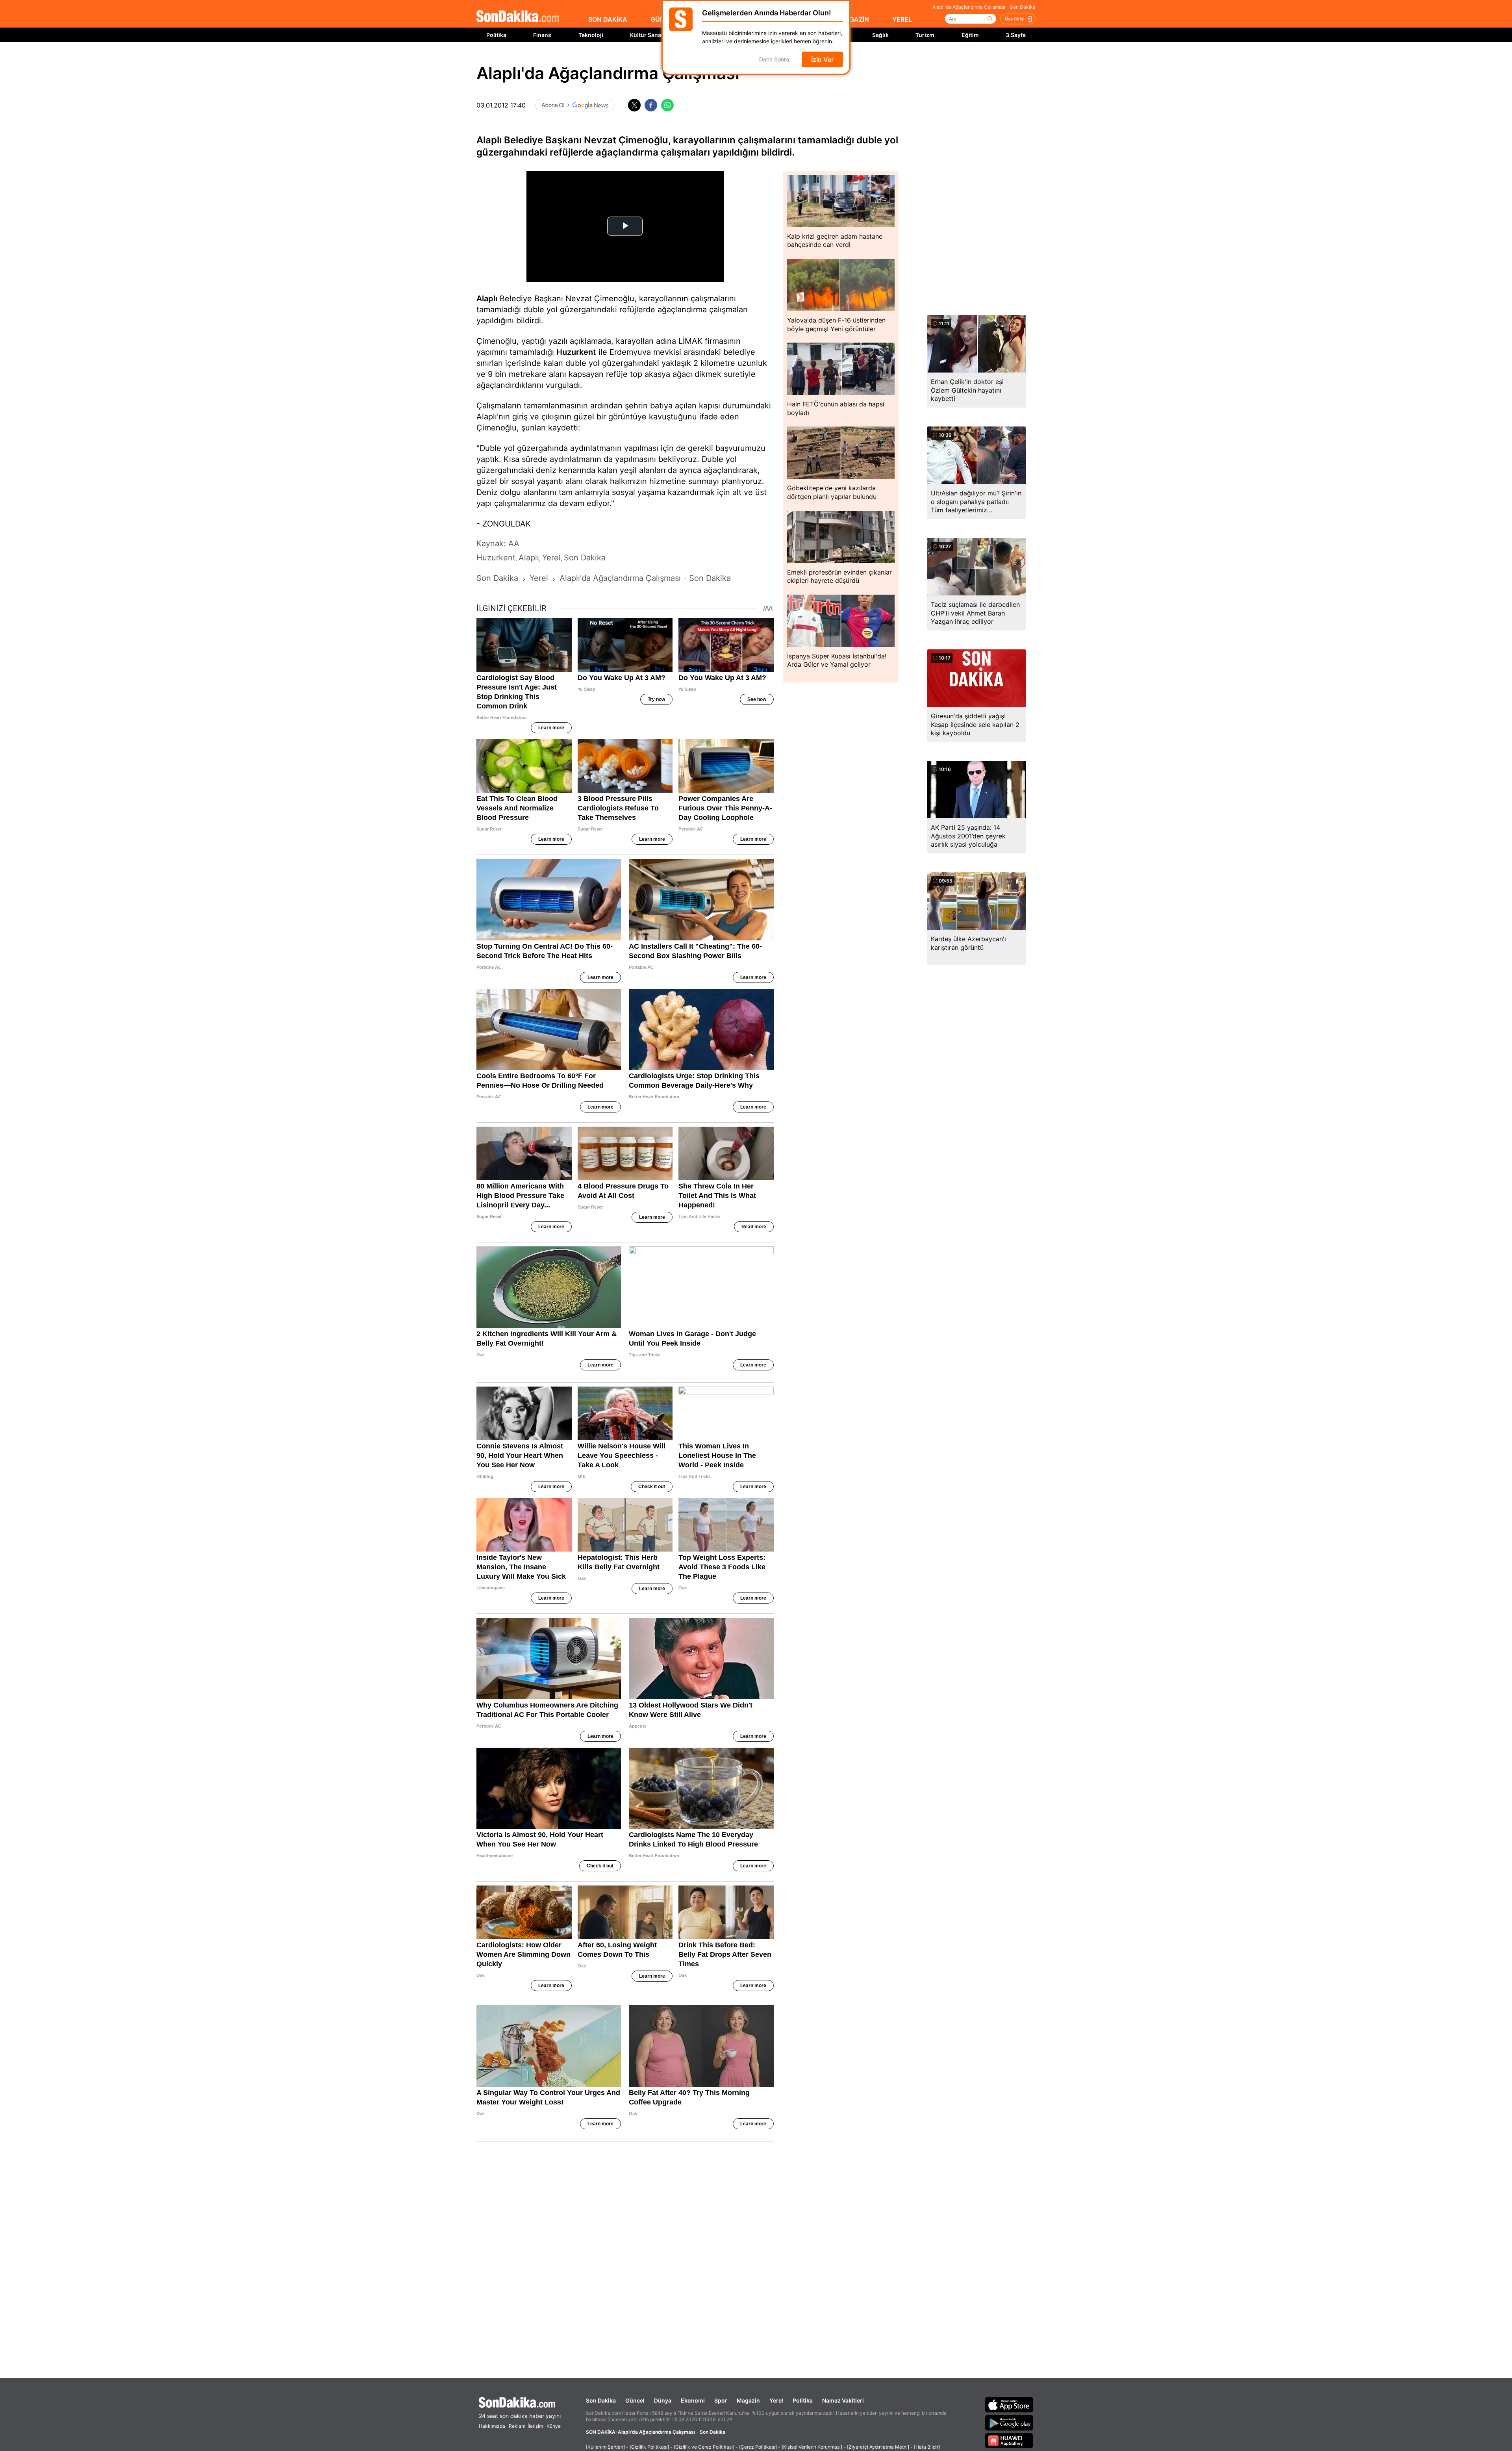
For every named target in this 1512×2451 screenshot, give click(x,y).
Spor (721, 2400)
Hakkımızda (492, 2426)
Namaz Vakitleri (843, 2400)
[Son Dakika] (518, 17)
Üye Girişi (1015, 19)
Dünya (663, 2400)
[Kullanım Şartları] (605, 2447)
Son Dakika (601, 2400)
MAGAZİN (854, 19)
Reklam (517, 2426)
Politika (496, 35)
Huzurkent (576, 352)
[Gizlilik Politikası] (649, 2447)
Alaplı (487, 298)
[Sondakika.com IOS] (1009, 2405)
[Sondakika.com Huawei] (1009, 2441)
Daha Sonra (774, 60)
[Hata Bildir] (927, 2447)
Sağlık (880, 35)
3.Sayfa (1016, 35)
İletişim (535, 2426)
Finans (542, 35)
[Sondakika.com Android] (1009, 2423)
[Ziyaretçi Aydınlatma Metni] (878, 2447)
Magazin (748, 2400)
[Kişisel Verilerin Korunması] (812, 2447)
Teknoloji (591, 35)
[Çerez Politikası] (758, 2447)
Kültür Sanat (647, 35)
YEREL (902, 19)
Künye (554, 2426)
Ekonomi (693, 2400)
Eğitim (970, 35)
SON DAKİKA (608, 19)
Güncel (635, 2400)
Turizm (925, 35)
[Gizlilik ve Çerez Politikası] (704, 2447)
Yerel (776, 2400)
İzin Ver (822, 59)
